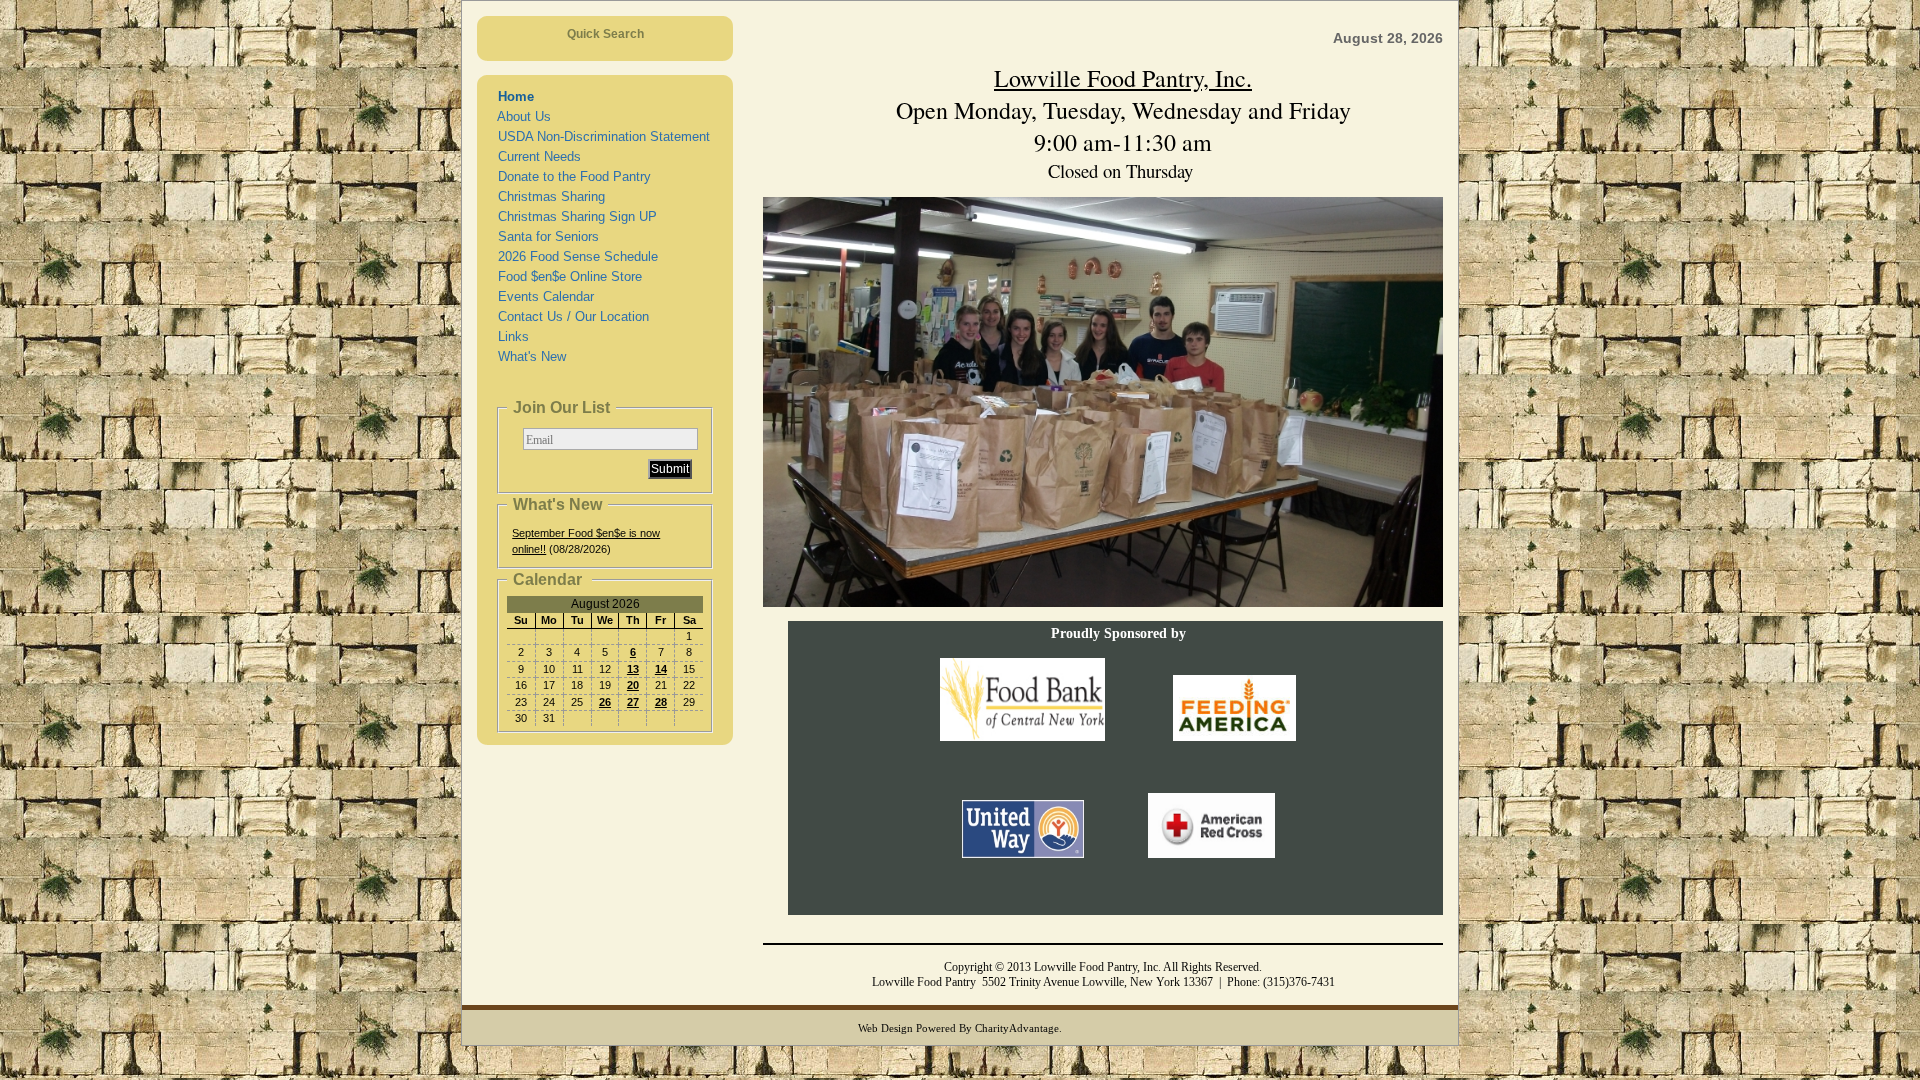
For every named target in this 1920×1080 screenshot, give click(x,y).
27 (633, 702)
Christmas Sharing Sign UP (573, 216)
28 (661, 702)
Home (512, 96)
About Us (520, 116)
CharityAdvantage (1017, 1028)
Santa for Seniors (544, 236)
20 (633, 685)
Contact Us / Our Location (569, 316)
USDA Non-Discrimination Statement (600, 136)
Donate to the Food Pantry (570, 176)
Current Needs (535, 156)
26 (605, 702)
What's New (528, 356)
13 (633, 669)
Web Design (885, 1028)
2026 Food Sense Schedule (574, 256)
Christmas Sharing (547, 196)
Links (509, 336)
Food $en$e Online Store (566, 276)
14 (661, 669)
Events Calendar (542, 296)
